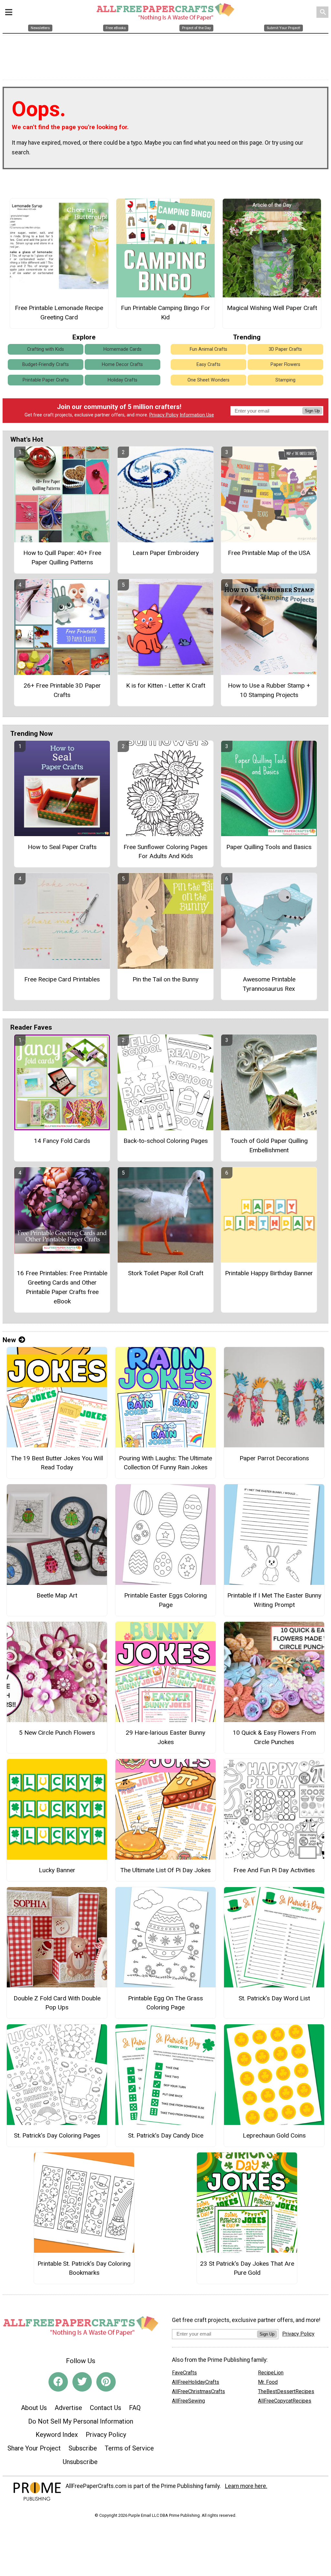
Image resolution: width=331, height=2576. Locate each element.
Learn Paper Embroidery (166, 553)
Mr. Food (268, 2382)
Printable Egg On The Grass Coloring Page (165, 2003)
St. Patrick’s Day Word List (274, 1998)
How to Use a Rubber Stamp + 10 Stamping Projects (269, 690)
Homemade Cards (123, 349)
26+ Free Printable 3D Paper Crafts (62, 690)
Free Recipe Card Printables (62, 979)
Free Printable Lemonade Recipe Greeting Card (59, 313)
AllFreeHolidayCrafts (196, 2382)
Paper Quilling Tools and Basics (269, 847)
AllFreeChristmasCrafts (198, 2391)
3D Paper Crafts (285, 349)
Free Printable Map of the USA (269, 553)
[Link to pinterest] (106, 2382)
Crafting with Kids (46, 349)
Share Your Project (34, 2448)
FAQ (135, 2408)
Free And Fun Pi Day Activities (274, 1870)
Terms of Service (129, 2448)
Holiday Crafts (123, 380)
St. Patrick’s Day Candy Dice (166, 2135)
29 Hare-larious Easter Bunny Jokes (165, 1737)
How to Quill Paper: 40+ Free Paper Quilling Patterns (62, 558)
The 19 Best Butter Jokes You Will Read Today (57, 1463)
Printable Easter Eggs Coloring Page (165, 1600)
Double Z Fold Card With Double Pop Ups (57, 2003)
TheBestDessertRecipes (286, 2391)
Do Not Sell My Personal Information (81, 2421)
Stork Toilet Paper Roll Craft (166, 1273)
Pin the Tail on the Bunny (165, 979)
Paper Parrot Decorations (274, 1458)
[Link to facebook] (58, 2382)
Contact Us (106, 2408)
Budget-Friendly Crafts (46, 365)
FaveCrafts (184, 2373)
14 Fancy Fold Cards (62, 1141)
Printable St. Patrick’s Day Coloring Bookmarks (84, 2268)
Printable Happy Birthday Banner (269, 1273)
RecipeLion (271, 2373)
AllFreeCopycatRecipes (285, 2401)
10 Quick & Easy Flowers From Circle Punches (274, 1737)
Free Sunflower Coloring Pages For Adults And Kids (165, 852)
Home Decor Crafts (122, 365)
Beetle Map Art (57, 1595)
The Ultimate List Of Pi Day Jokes (165, 1870)
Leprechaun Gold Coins (274, 2135)
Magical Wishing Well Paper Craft (272, 308)
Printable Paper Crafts (46, 380)
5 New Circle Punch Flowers (57, 1733)
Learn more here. (246, 2486)
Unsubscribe (80, 2462)
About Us (34, 2408)
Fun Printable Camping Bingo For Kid (165, 313)
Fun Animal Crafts (208, 349)
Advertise (68, 2408)
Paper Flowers (285, 365)
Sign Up (312, 411)
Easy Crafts (208, 365)
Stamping (285, 380)
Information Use (197, 415)
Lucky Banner (57, 1870)
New (9, 1340)
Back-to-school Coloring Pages (166, 1141)
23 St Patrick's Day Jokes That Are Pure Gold (247, 2268)
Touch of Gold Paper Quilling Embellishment (269, 1145)
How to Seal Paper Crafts (62, 847)
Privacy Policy (164, 415)
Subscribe (83, 2448)
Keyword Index (57, 2435)
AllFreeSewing (188, 2401)
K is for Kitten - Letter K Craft (166, 685)
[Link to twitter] (82, 2382)
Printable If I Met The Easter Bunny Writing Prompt (274, 1600)
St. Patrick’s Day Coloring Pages (57, 2135)
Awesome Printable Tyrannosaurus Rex (269, 984)
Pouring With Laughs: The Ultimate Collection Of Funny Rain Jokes (165, 1463)
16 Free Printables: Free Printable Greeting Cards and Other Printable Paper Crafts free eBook (62, 1287)
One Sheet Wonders (208, 380)
